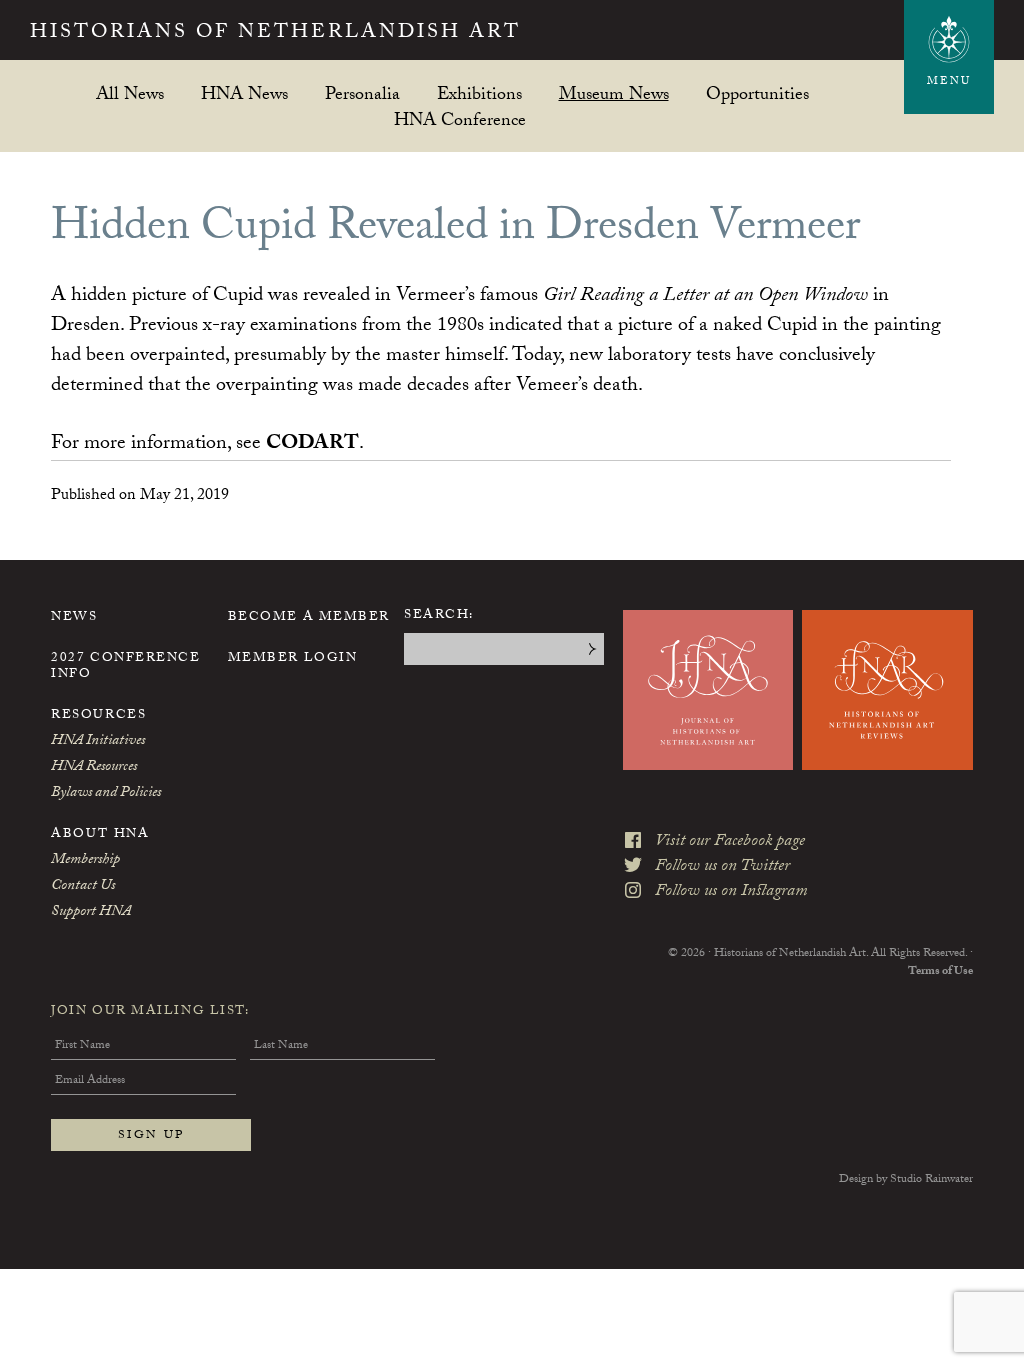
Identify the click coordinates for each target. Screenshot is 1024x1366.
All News (130, 93)
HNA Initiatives (98, 742)
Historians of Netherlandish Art (275, 34)
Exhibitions (479, 93)
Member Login (293, 659)
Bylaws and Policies (106, 794)
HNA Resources (94, 768)
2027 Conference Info (125, 667)
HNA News (244, 93)
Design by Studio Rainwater (906, 1180)
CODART (312, 445)
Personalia (362, 93)
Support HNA (91, 913)
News (74, 618)
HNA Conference (460, 119)
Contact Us (83, 887)
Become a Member (309, 618)
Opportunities (757, 93)
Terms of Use (940, 972)
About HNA (100, 835)
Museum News (614, 93)
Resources (98, 716)
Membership (85, 861)
